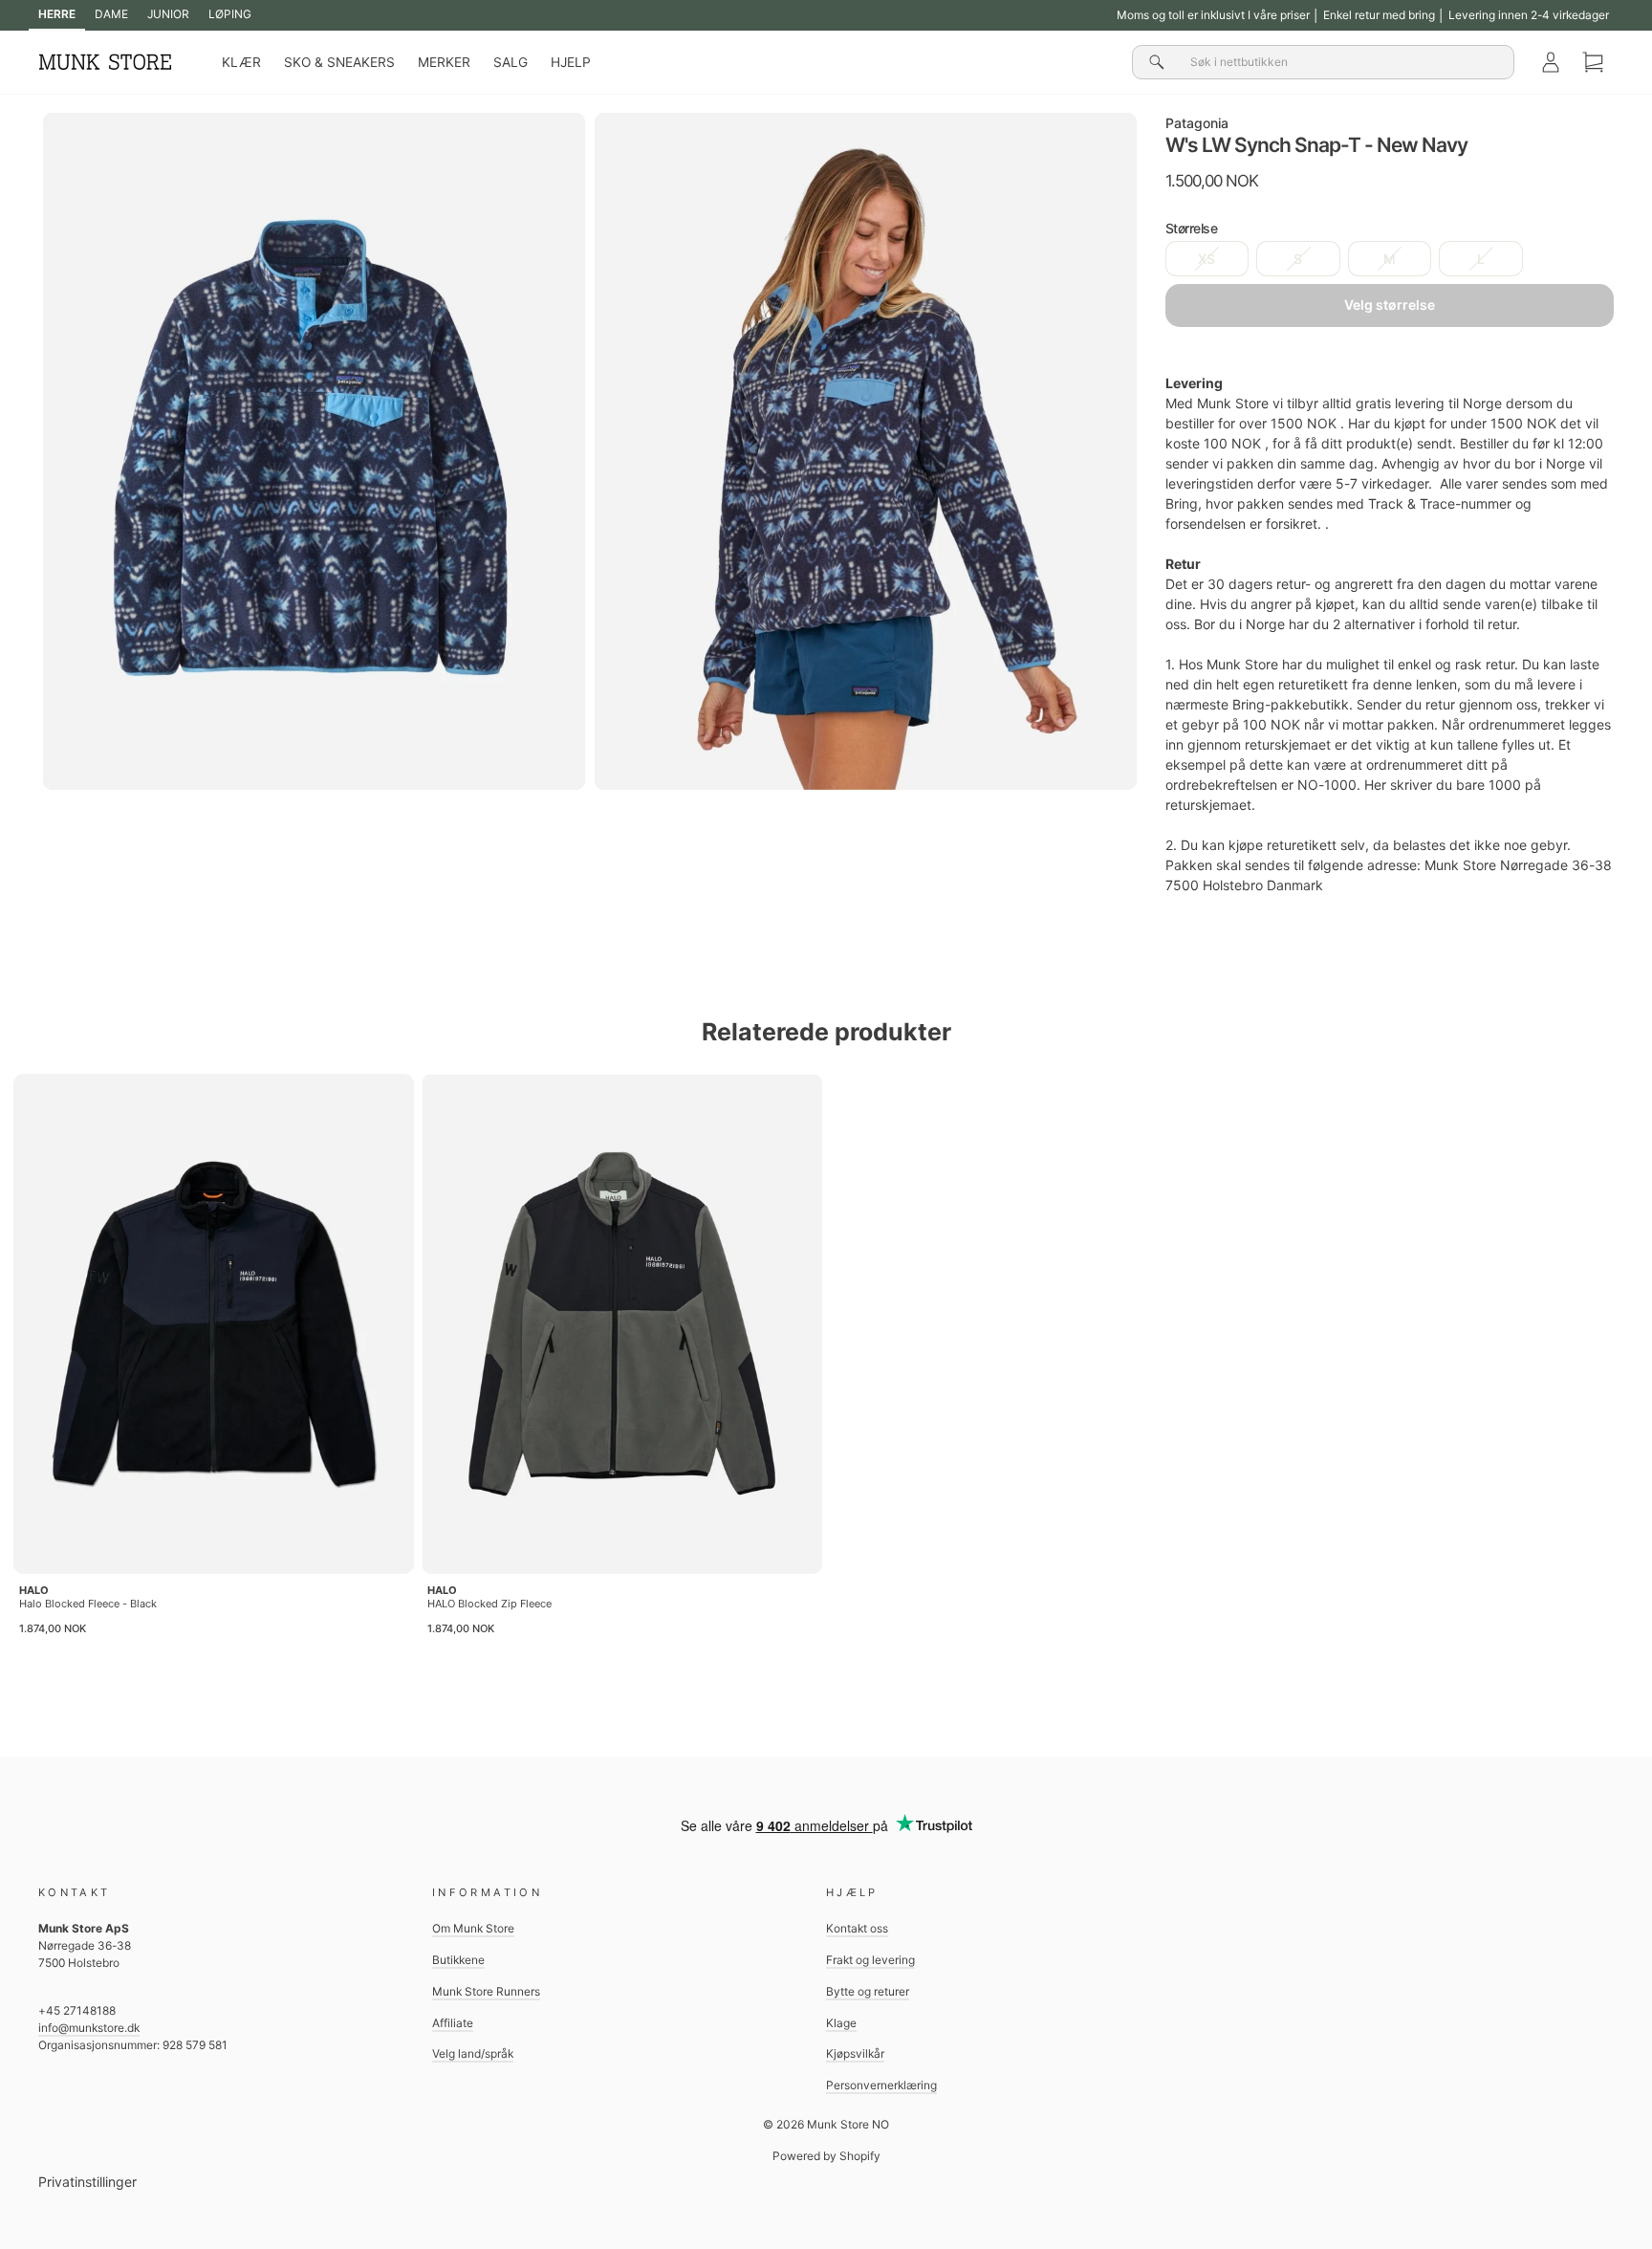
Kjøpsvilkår (855, 2053)
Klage (841, 2023)
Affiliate (453, 2023)
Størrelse (1192, 228)
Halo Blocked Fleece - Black (88, 1604)
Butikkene (458, 1960)
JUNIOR (168, 14)
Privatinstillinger (87, 2182)
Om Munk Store (473, 1928)
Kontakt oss (857, 1928)
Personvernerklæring (881, 2085)
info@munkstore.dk (89, 2028)
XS (1206, 259)
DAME (111, 14)
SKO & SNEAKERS (339, 62)
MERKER (444, 62)
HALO (34, 1590)
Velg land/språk (473, 2053)
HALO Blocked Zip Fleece (489, 1604)
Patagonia (1197, 123)
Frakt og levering (870, 1960)
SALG (511, 62)
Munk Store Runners (486, 1991)
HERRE (57, 14)
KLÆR (241, 62)
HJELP (571, 62)
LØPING (230, 14)
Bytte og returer (868, 1991)
